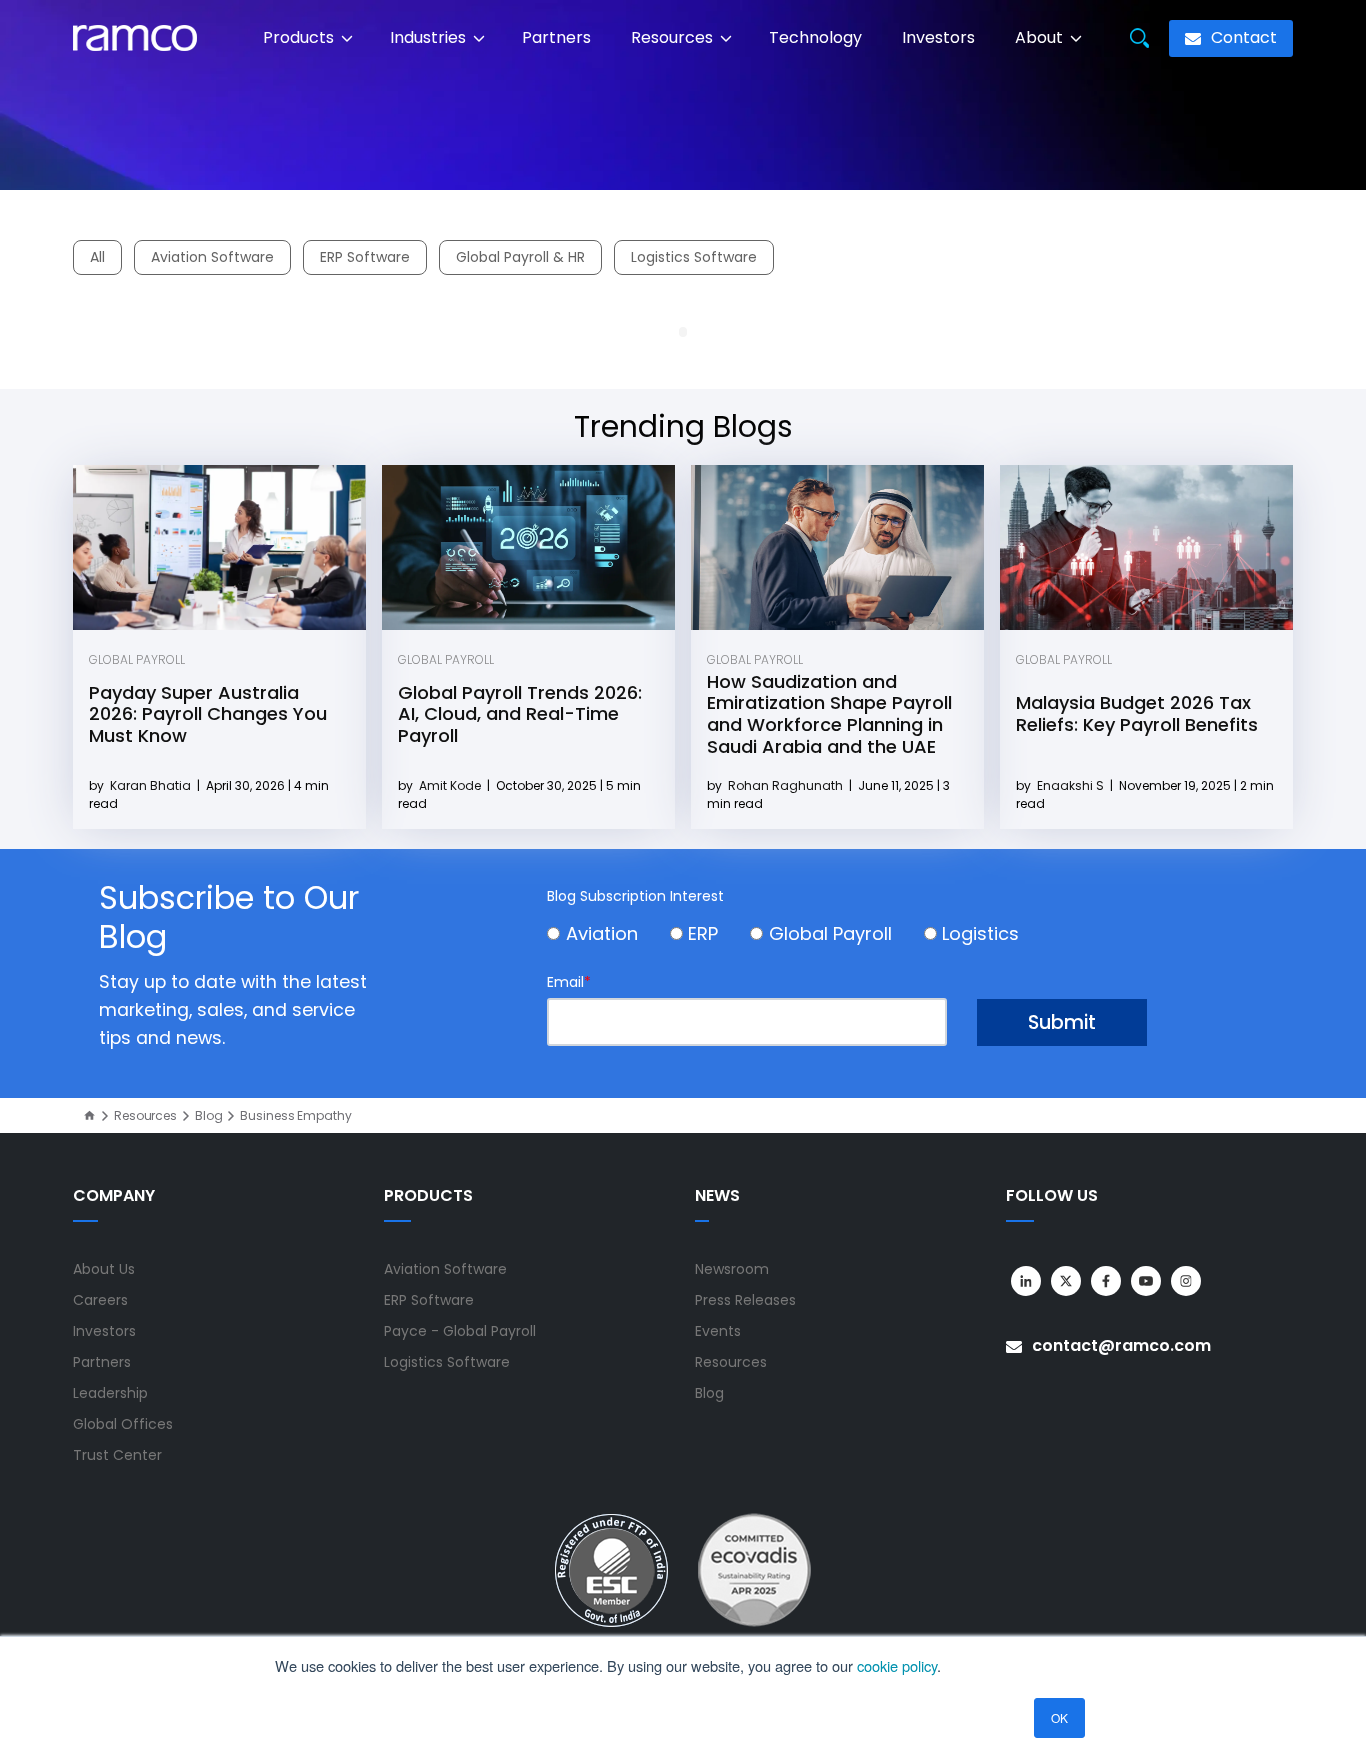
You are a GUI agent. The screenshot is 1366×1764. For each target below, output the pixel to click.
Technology (815, 37)
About (1041, 37)
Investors (938, 37)
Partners (556, 37)
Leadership (110, 1393)
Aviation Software (212, 257)
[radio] (608, 936)
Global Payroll (137, 659)
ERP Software (365, 257)
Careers (100, 1300)
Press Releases (745, 1300)
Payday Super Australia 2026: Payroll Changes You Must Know (208, 714)
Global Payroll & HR (520, 257)
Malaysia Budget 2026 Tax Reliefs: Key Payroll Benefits (1137, 713)
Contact (1242, 37)
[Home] (89, 1115)
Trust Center (117, 1455)
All (97, 257)
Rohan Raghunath (787, 785)
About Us (104, 1269)
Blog (209, 1116)
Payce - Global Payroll (460, 1331)
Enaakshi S (1072, 785)
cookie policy (897, 1665)
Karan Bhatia (152, 785)
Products (300, 37)
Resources (674, 37)
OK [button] (1059, 1717)
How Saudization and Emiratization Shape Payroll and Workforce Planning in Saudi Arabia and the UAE (829, 714)
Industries (430, 37)
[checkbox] (847, 936)
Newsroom (732, 1269)
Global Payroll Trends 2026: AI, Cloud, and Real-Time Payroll (520, 714)
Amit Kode (451, 785)
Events (718, 1331)
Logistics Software (694, 257)
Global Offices (123, 1424)
